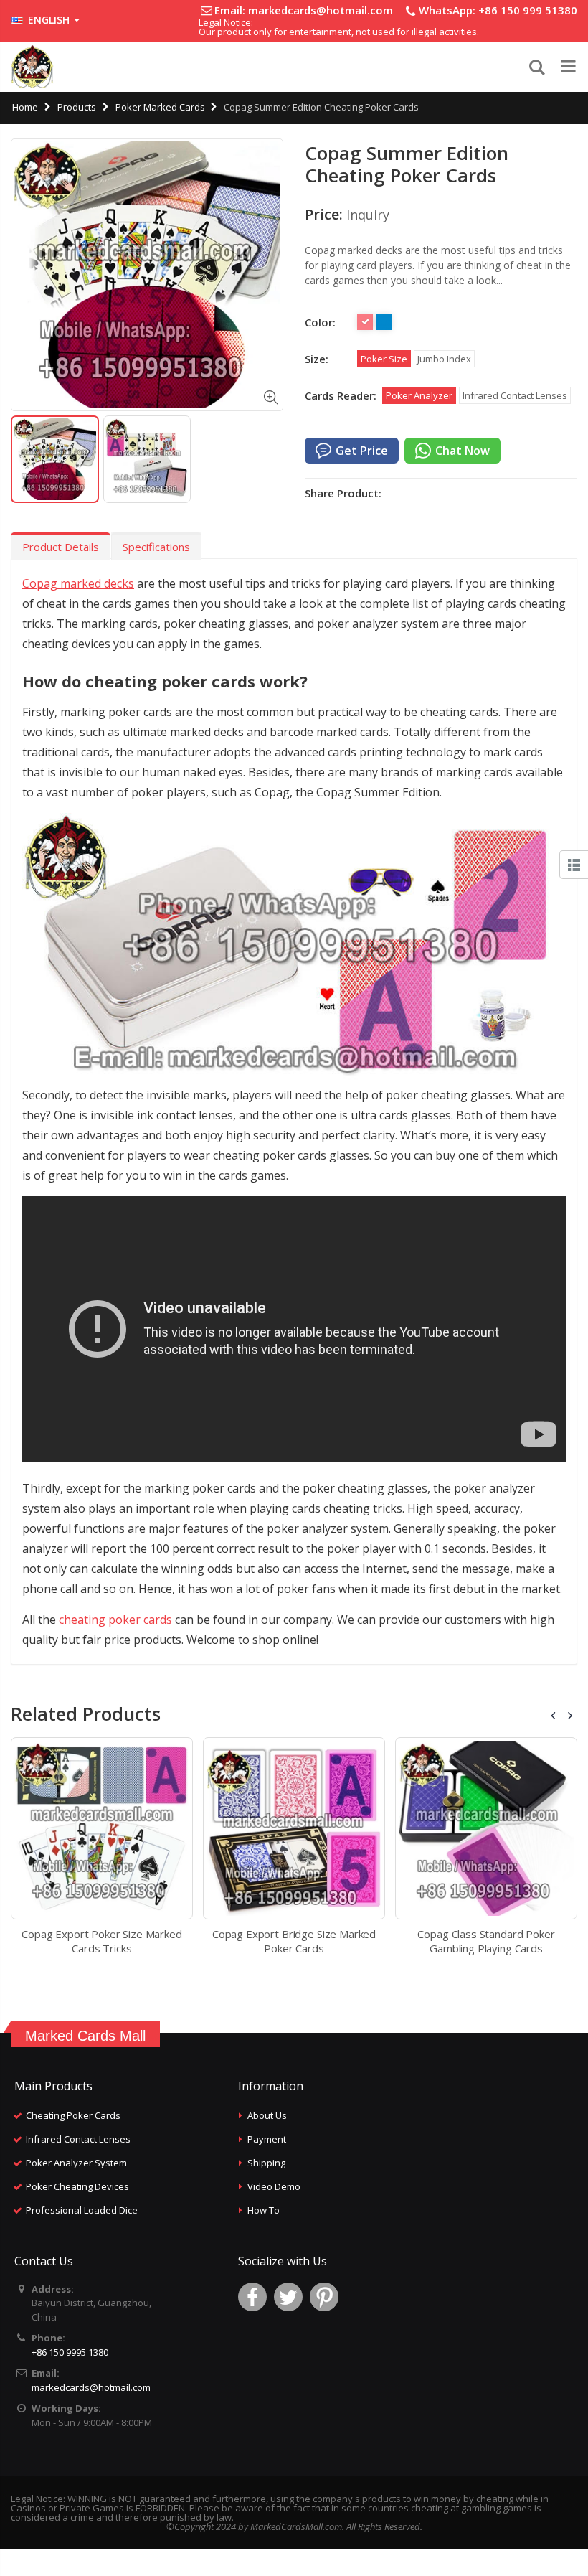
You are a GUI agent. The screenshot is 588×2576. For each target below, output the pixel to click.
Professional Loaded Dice (82, 2210)
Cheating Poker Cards (73, 2115)
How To (264, 2210)
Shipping (266, 2163)
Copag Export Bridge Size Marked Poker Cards (294, 1941)
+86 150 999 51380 (528, 10)
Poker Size (384, 359)
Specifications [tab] (156, 547)
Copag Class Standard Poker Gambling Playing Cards (486, 1941)
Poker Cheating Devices (77, 2186)
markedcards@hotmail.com (321, 10)
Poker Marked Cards (160, 107)
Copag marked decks (78, 583)
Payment (267, 2139)
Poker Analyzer (419, 395)
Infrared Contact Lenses (515, 395)
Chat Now (463, 451)
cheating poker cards (115, 1620)
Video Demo (274, 2186)
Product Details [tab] (61, 547)
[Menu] (565, 67)
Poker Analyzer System (76, 2163)
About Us (267, 2115)
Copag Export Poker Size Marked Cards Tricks (102, 1941)
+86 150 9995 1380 (70, 2352)
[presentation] (554, 1715)
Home (25, 107)
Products (77, 107)
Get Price (362, 451)
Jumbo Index (444, 359)
